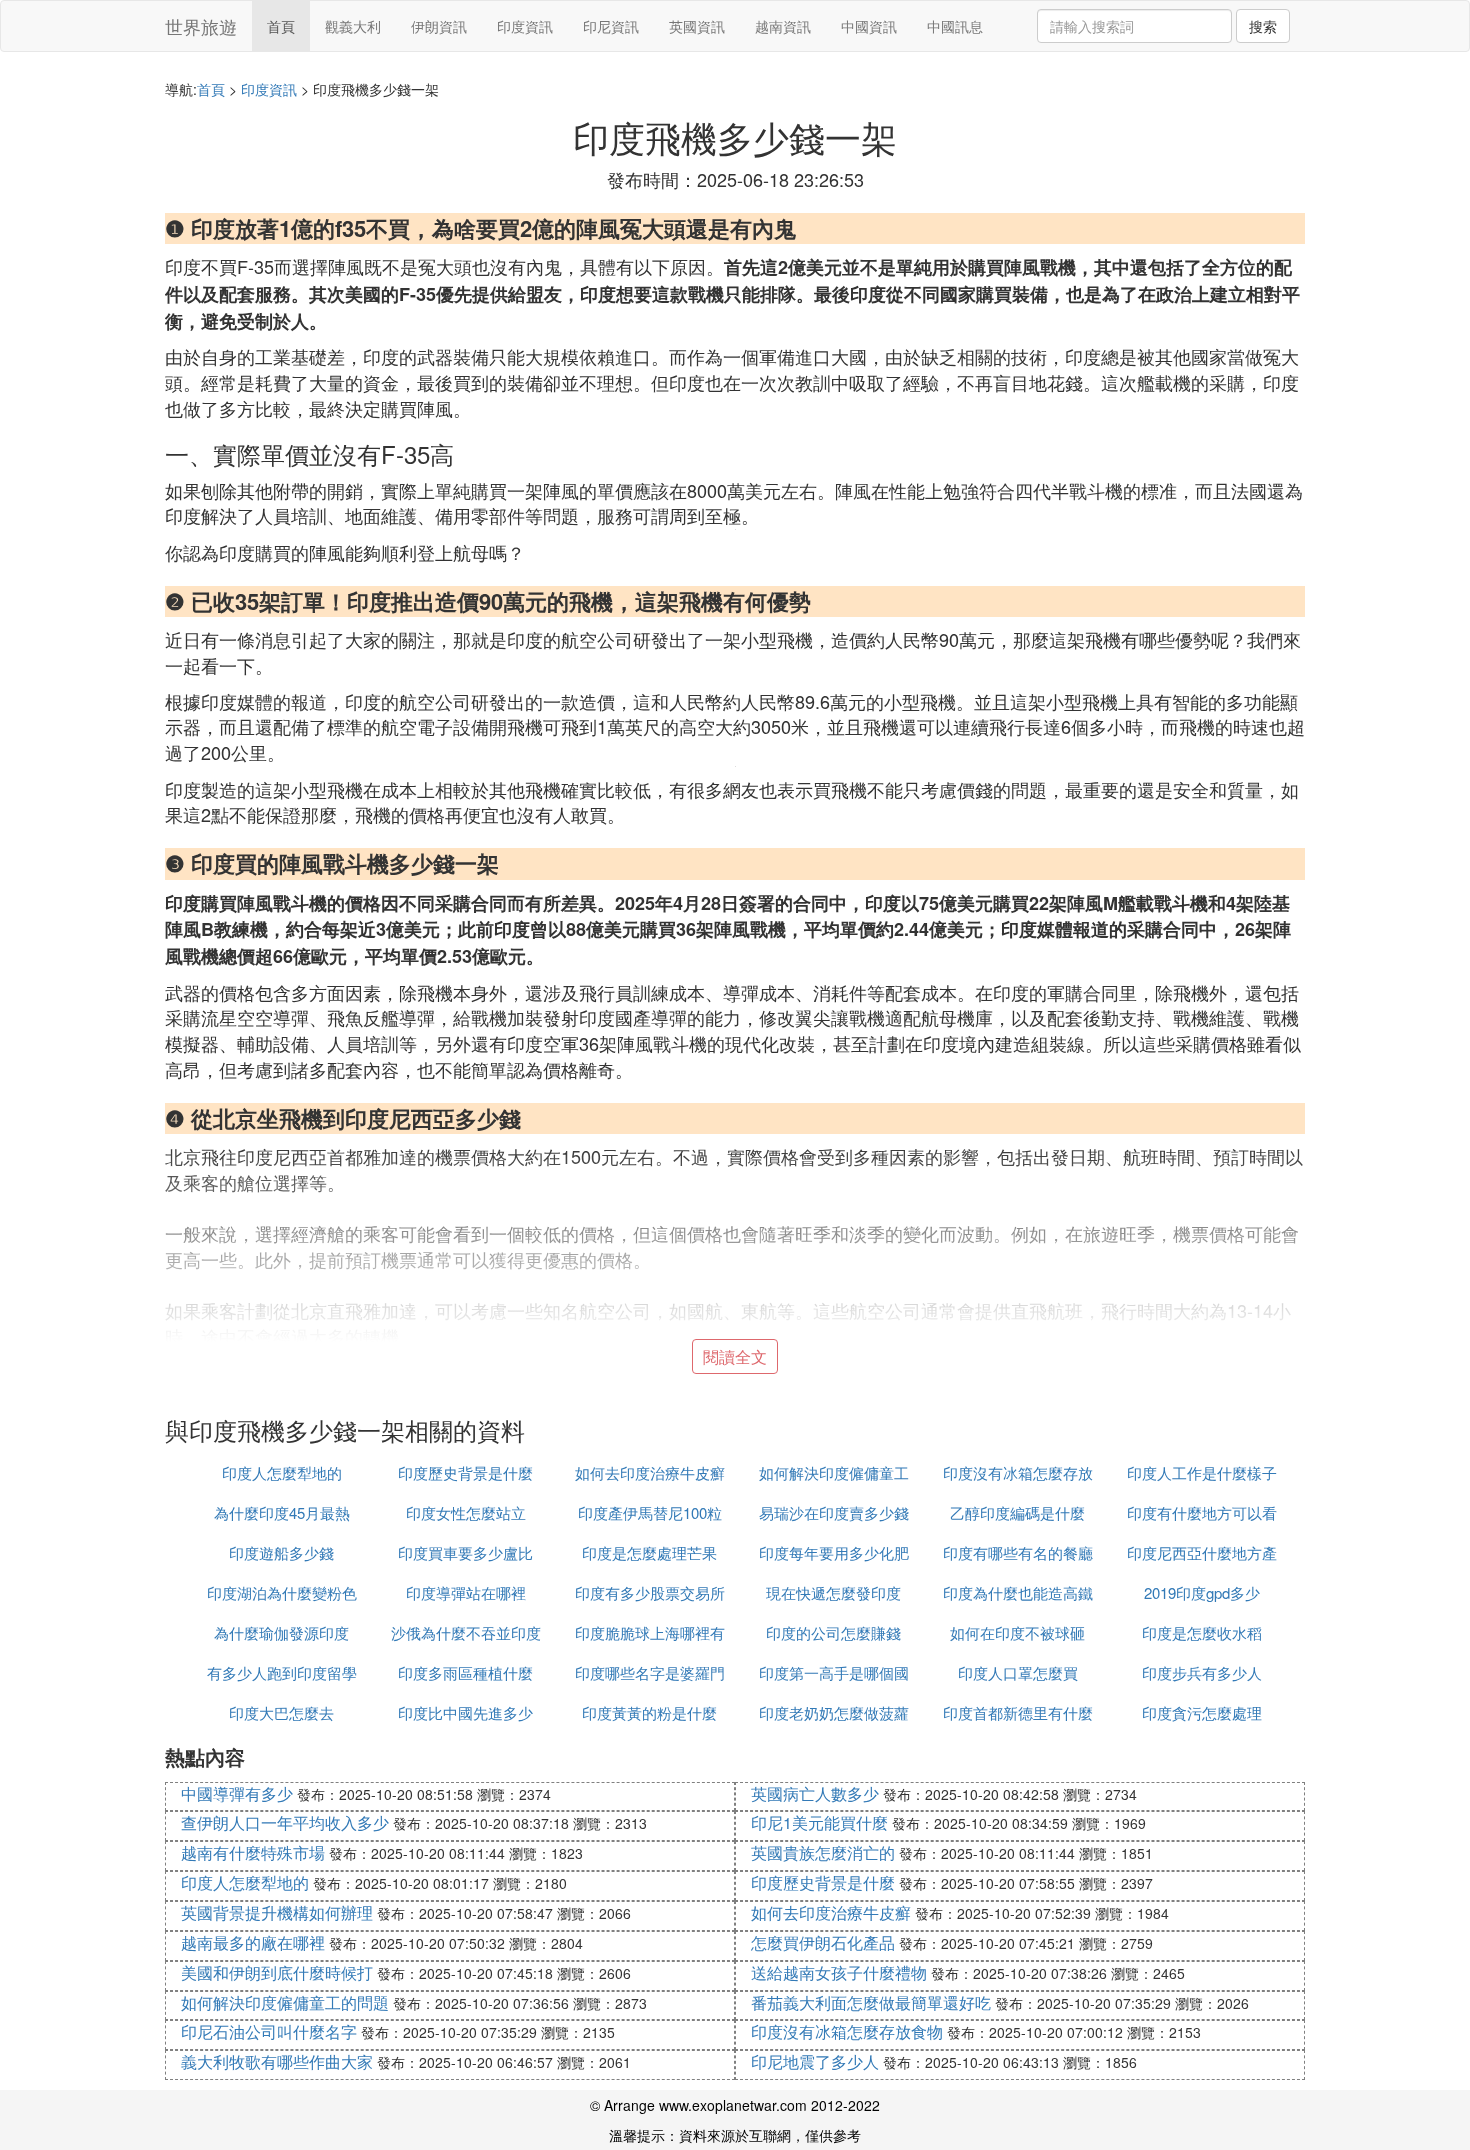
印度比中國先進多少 (465, 1712)
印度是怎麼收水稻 (1202, 1632)
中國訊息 (955, 26)
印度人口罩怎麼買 (1018, 1672)
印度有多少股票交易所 (650, 1592)
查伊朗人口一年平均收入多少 (285, 1822)
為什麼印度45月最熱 (282, 1512)
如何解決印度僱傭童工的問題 (285, 2002)
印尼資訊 (611, 26)
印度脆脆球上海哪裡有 (650, 1632)
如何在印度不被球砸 (1017, 1632)
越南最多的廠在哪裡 (253, 1942)
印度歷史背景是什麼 (465, 1472)
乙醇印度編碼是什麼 (1017, 1512)
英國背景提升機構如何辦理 (277, 1912)
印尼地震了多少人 (815, 2061)
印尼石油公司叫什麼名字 (269, 2031)
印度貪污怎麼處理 (1202, 1712)
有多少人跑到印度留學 (282, 1672)
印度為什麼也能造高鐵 (1018, 1592)
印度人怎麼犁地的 (282, 1472)
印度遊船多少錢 (281, 1552)
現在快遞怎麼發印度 (833, 1592)
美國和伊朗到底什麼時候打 (277, 1972)
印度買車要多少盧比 (465, 1552)
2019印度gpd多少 (1202, 1592)
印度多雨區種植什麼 (465, 1672)
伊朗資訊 (439, 26)
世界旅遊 (201, 26)
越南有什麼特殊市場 (253, 1852)
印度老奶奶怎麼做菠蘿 (834, 1712)
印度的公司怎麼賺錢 (833, 1632)
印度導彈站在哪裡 (466, 1592)
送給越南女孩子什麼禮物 (839, 1972)
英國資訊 (697, 26)
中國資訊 (869, 26)
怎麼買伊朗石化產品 (823, 1942)
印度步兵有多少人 (1202, 1672)
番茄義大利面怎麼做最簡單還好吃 (871, 2002)
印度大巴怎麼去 (281, 1712)
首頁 (281, 26)
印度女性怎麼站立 (466, 1512)
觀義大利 (353, 26)
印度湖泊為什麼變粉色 (282, 1592)
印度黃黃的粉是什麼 (649, 1712)
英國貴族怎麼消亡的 (823, 1852)
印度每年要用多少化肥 (834, 1552)
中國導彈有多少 (237, 1793)
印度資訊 (525, 26)
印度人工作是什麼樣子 (1202, 1472)
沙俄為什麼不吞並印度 (466, 1632)
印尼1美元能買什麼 (819, 1822)
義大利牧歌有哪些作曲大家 (277, 2061)
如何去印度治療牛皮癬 (650, 1472)
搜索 (1263, 26)
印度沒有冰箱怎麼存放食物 (847, 2031)
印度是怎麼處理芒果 (649, 1552)
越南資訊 (783, 26)
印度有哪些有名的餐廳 (1018, 1552)
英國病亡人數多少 (815, 1793)
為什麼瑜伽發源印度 (281, 1632)
